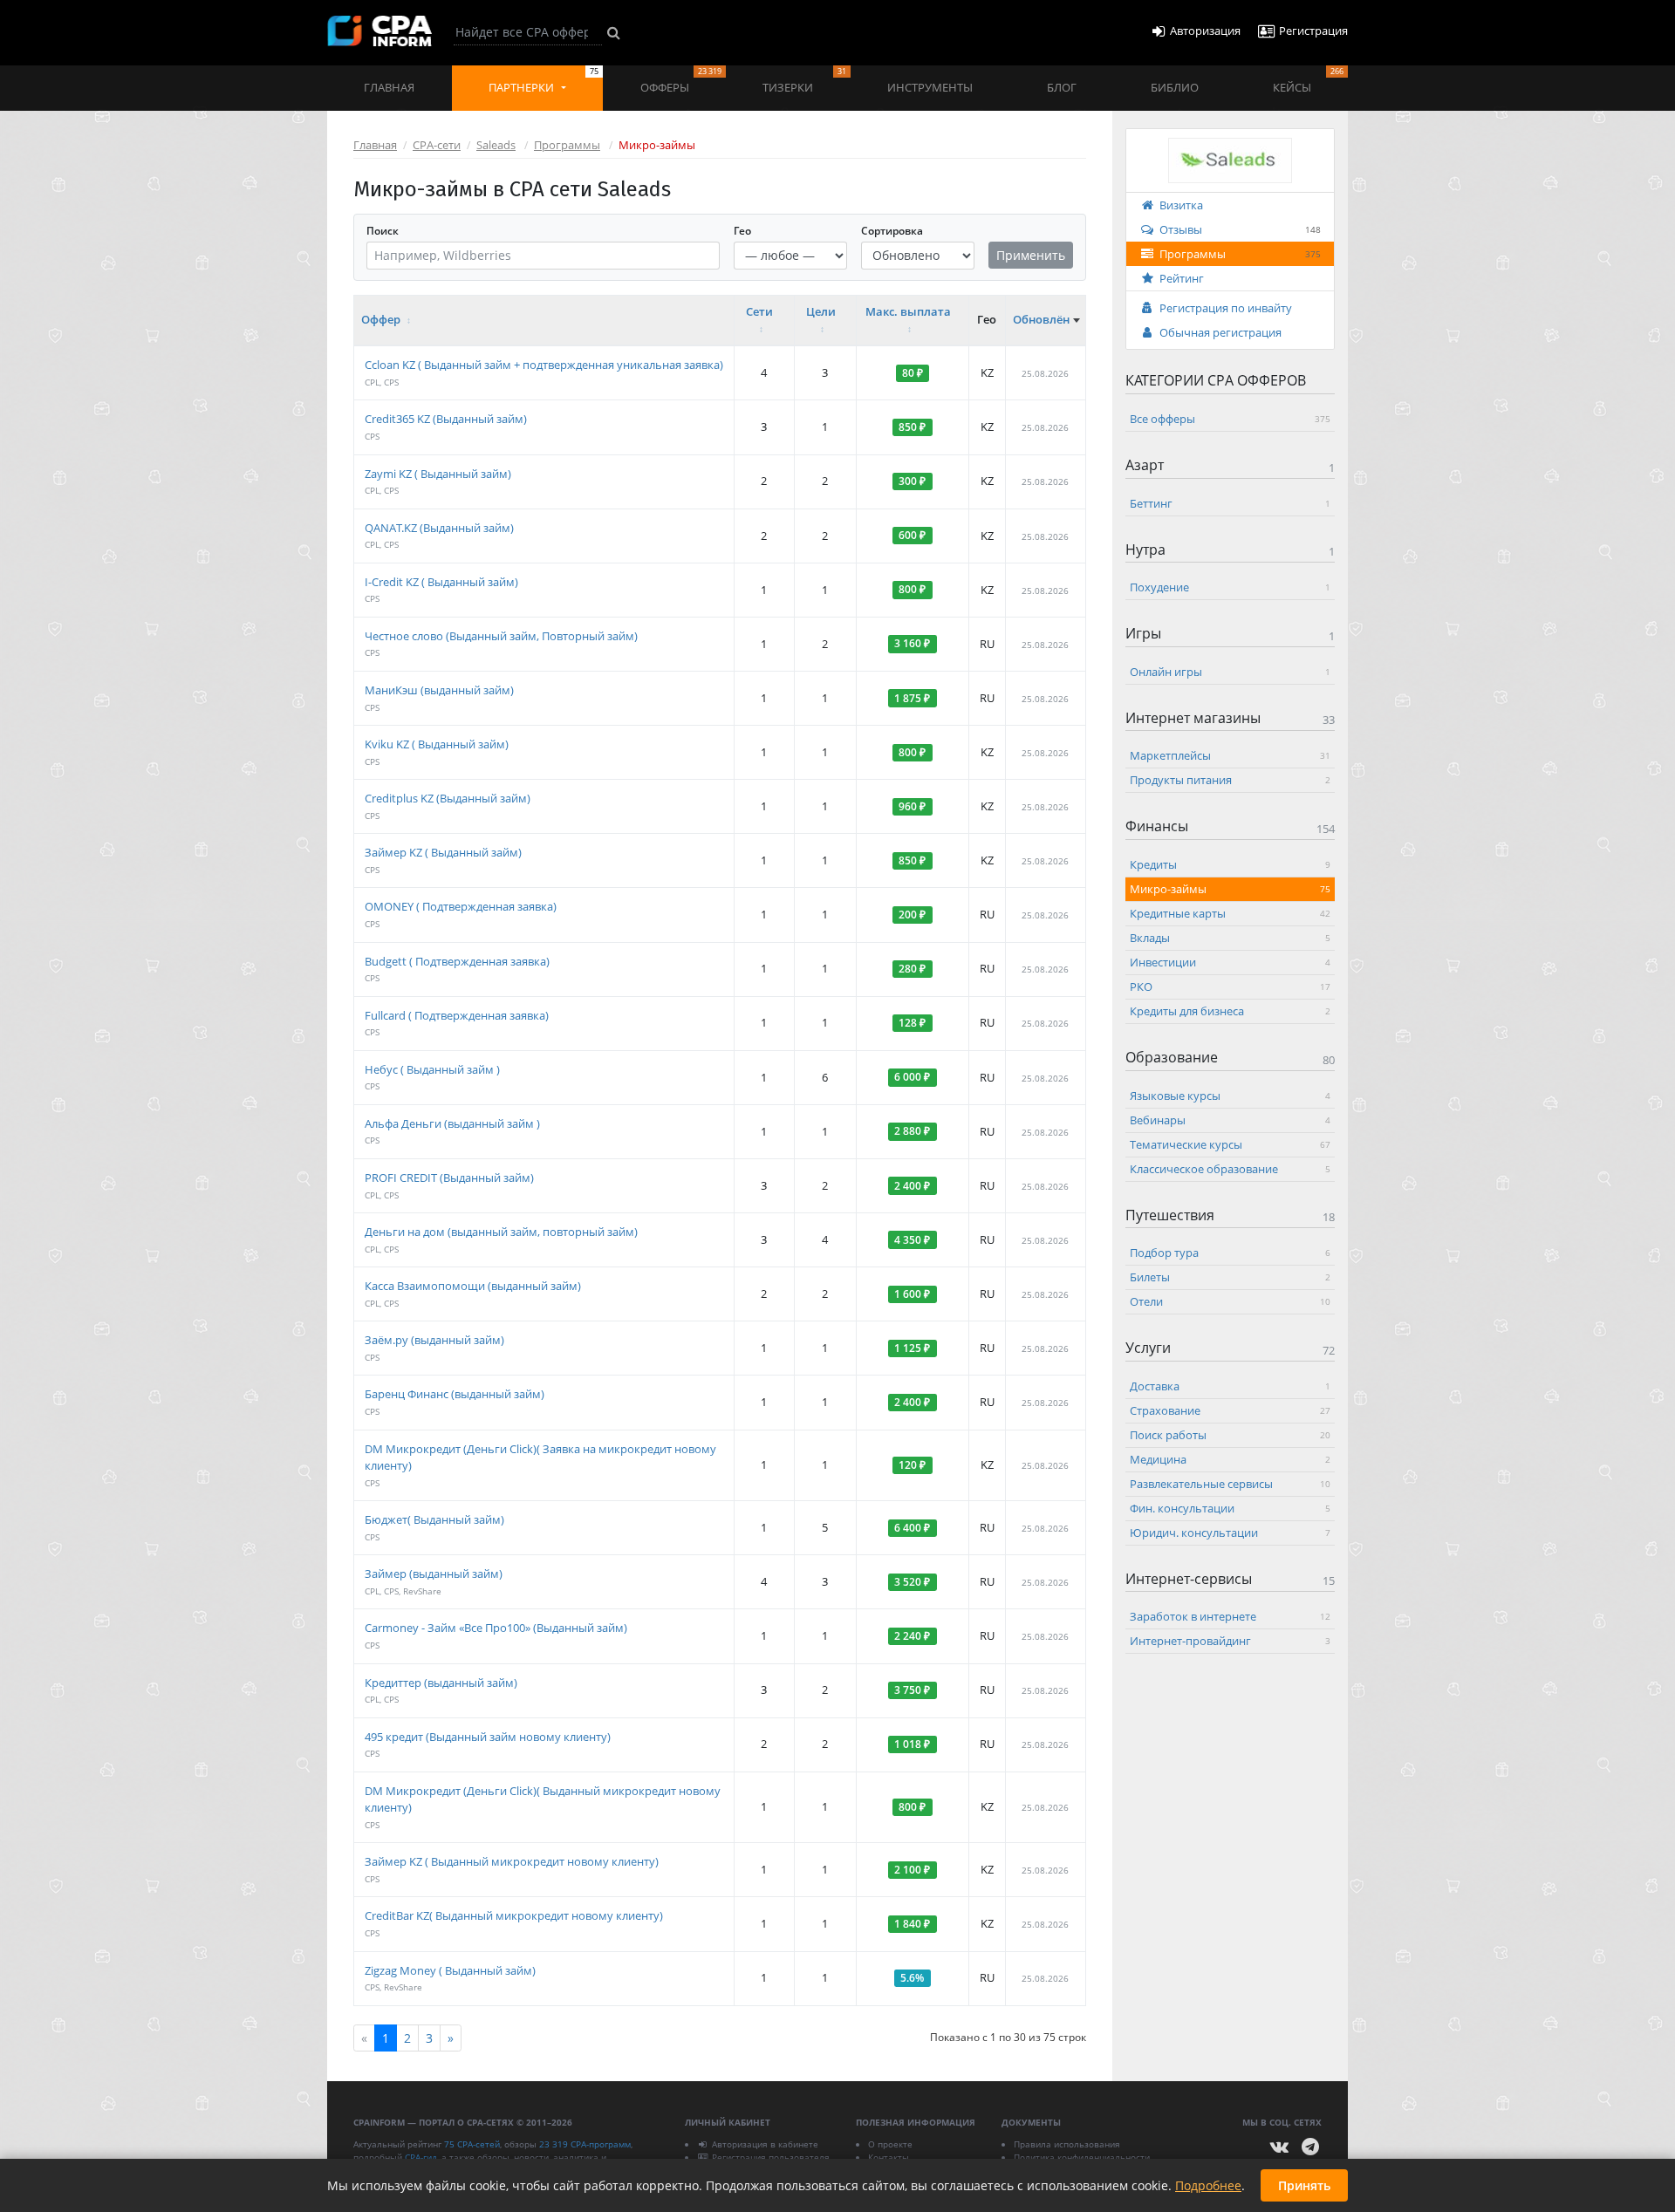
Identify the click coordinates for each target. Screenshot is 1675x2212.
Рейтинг (1182, 278)
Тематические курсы (1230, 1144)
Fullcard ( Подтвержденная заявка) (457, 1015)
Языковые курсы (1230, 1095)
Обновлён (1041, 319)
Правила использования (1067, 2144)
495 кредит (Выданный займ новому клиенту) (488, 1737)
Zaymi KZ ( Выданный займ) (438, 474)
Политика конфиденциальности (1082, 2157)
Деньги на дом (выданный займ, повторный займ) (501, 1232)
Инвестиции (1230, 961)
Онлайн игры (1230, 671)
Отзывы (1240, 229)
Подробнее (1208, 2185)
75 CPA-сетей (472, 2144)
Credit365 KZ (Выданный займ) (446, 419)
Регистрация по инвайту (1226, 308)
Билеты (1230, 1277)
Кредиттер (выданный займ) (441, 1683)
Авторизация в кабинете (765, 2144)
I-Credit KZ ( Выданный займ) (441, 582)
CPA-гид (421, 2157)
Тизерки (804, 80)
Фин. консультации (1230, 1507)
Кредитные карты (1230, 912)
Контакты (889, 2157)
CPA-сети (437, 145)
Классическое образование (1230, 1168)
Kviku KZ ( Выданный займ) (437, 744)
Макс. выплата (908, 311)
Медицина (1230, 1458)
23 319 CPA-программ (585, 2144)
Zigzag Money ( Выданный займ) (450, 1970)
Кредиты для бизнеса (1230, 1010)
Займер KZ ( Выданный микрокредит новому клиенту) (512, 1861)
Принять (1304, 2185)
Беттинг (1230, 502)
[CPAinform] (379, 31)
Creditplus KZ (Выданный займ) (448, 798)
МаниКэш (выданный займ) (439, 690)
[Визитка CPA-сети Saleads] (1230, 159)
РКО (1230, 986)
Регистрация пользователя (771, 2157)
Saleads (496, 145)
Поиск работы (1230, 1434)
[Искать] (614, 32)
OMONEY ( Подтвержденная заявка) (461, 906)
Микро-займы (1230, 888)
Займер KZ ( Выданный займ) (443, 852)
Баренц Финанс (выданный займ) (455, 1394)
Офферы (681, 80)
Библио (1175, 87)
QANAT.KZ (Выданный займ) (439, 528)
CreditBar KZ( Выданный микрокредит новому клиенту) (514, 1915)
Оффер (382, 319)
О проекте (890, 2144)
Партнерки (544, 80)
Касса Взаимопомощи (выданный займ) (473, 1286)
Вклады (1230, 937)
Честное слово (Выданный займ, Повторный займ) (501, 636)
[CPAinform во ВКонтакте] (1280, 2147)
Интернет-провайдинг (1230, 1641)
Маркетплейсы (1230, 755)
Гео (742, 231)
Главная (389, 87)
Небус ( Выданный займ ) (432, 1069)
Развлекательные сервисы (1230, 1483)
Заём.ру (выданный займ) (434, 1340)
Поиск (383, 231)
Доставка (1230, 1385)
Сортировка (892, 231)
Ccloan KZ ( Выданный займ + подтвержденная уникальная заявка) (544, 365)
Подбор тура (1230, 1253)
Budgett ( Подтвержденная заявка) (457, 961)
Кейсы (1308, 80)
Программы (567, 145)
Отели (1230, 1301)
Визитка (1181, 205)
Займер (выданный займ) (434, 1574)
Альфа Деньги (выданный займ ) (452, 1123)
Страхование (1230, 1410)
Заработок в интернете (1230, 1616)
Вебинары (1230, 1119)
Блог (1062, 87)
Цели (821, 311)
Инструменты (930, 87)
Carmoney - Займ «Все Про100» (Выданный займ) (496, 1628)
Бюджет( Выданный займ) (434, 1519)
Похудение (1230, 587)
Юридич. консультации (1230, 1532)
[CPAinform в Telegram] (1310, 2147)
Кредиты (1230, 864)
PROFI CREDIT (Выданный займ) (449, 1178)
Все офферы (1230, 419)
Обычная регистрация (1220, 332)
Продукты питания (1230, 780)
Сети (759, 311)
